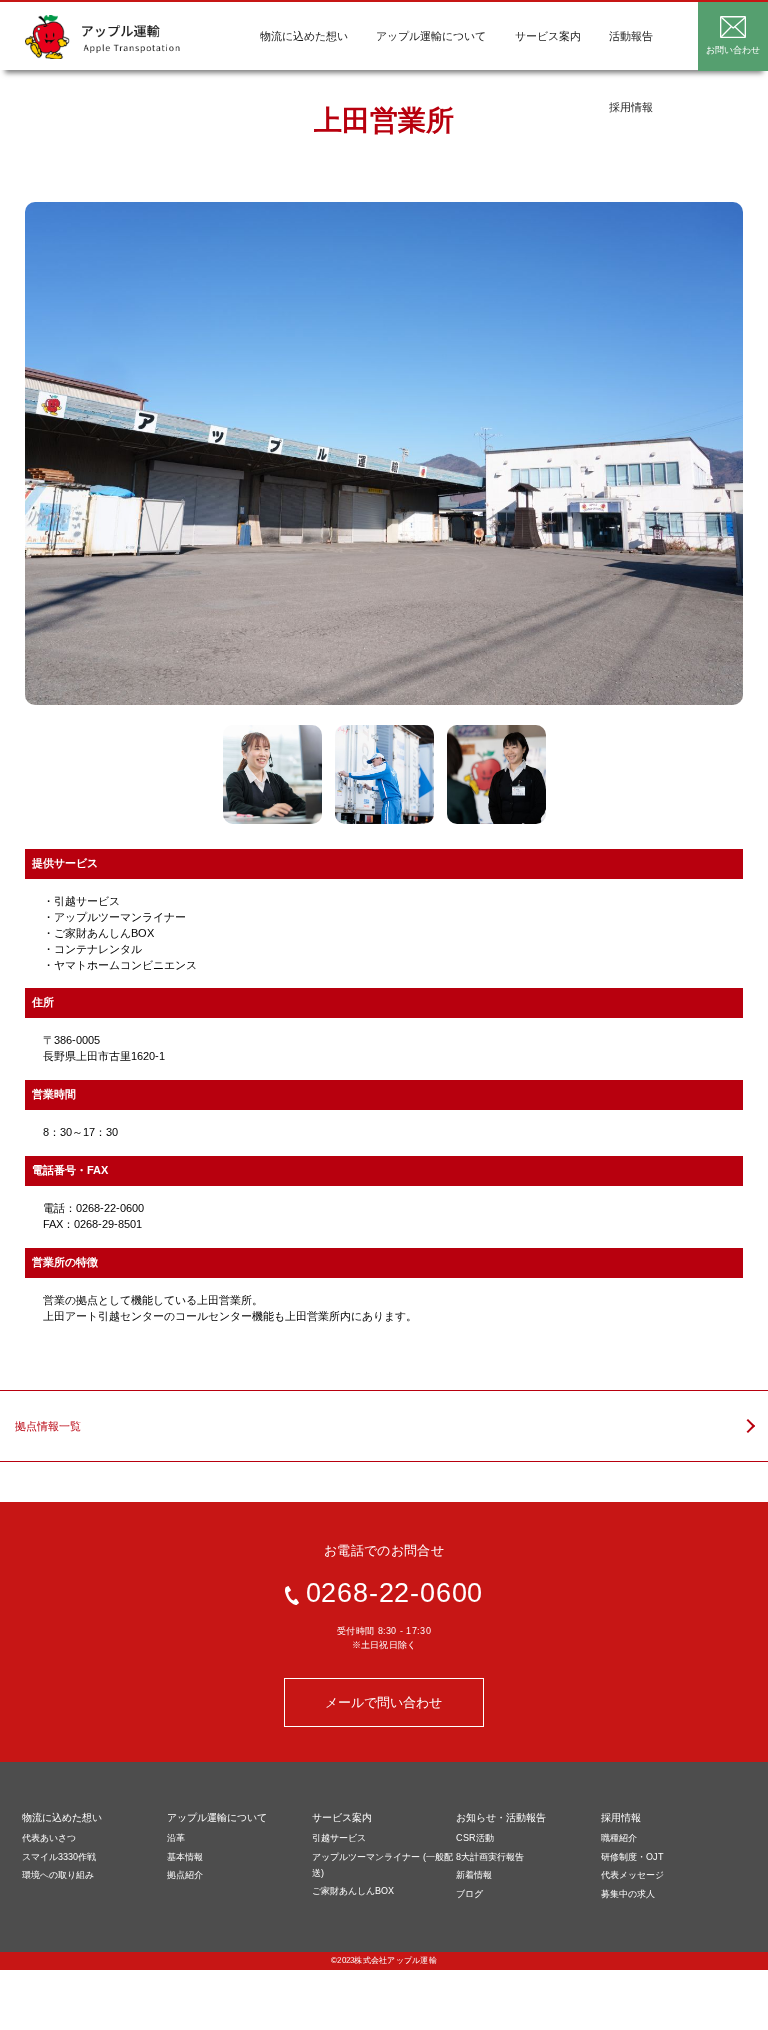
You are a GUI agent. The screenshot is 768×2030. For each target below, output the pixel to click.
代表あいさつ (49, 1838)
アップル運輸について (431, 36)
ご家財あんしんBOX (353, 1891)
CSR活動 (475, 1838)
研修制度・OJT (632, 1857)
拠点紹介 (185, 1875)
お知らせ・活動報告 (501, 1817)
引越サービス (339, 1838)
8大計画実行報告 (490, 1857)
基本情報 (185, 1857)
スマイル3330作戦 (59, 1857)
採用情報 (631, 107)
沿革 (176, 1838)
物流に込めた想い (304, 36)
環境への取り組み (58, 1875)
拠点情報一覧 (48, 1426)
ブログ (469, 1894)
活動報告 (631, 36)
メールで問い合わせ (383, 1702)
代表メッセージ (632, 1875)
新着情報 (474, 1875)
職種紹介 (619, 1838)
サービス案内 (548, 36)
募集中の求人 (628, 1894)
